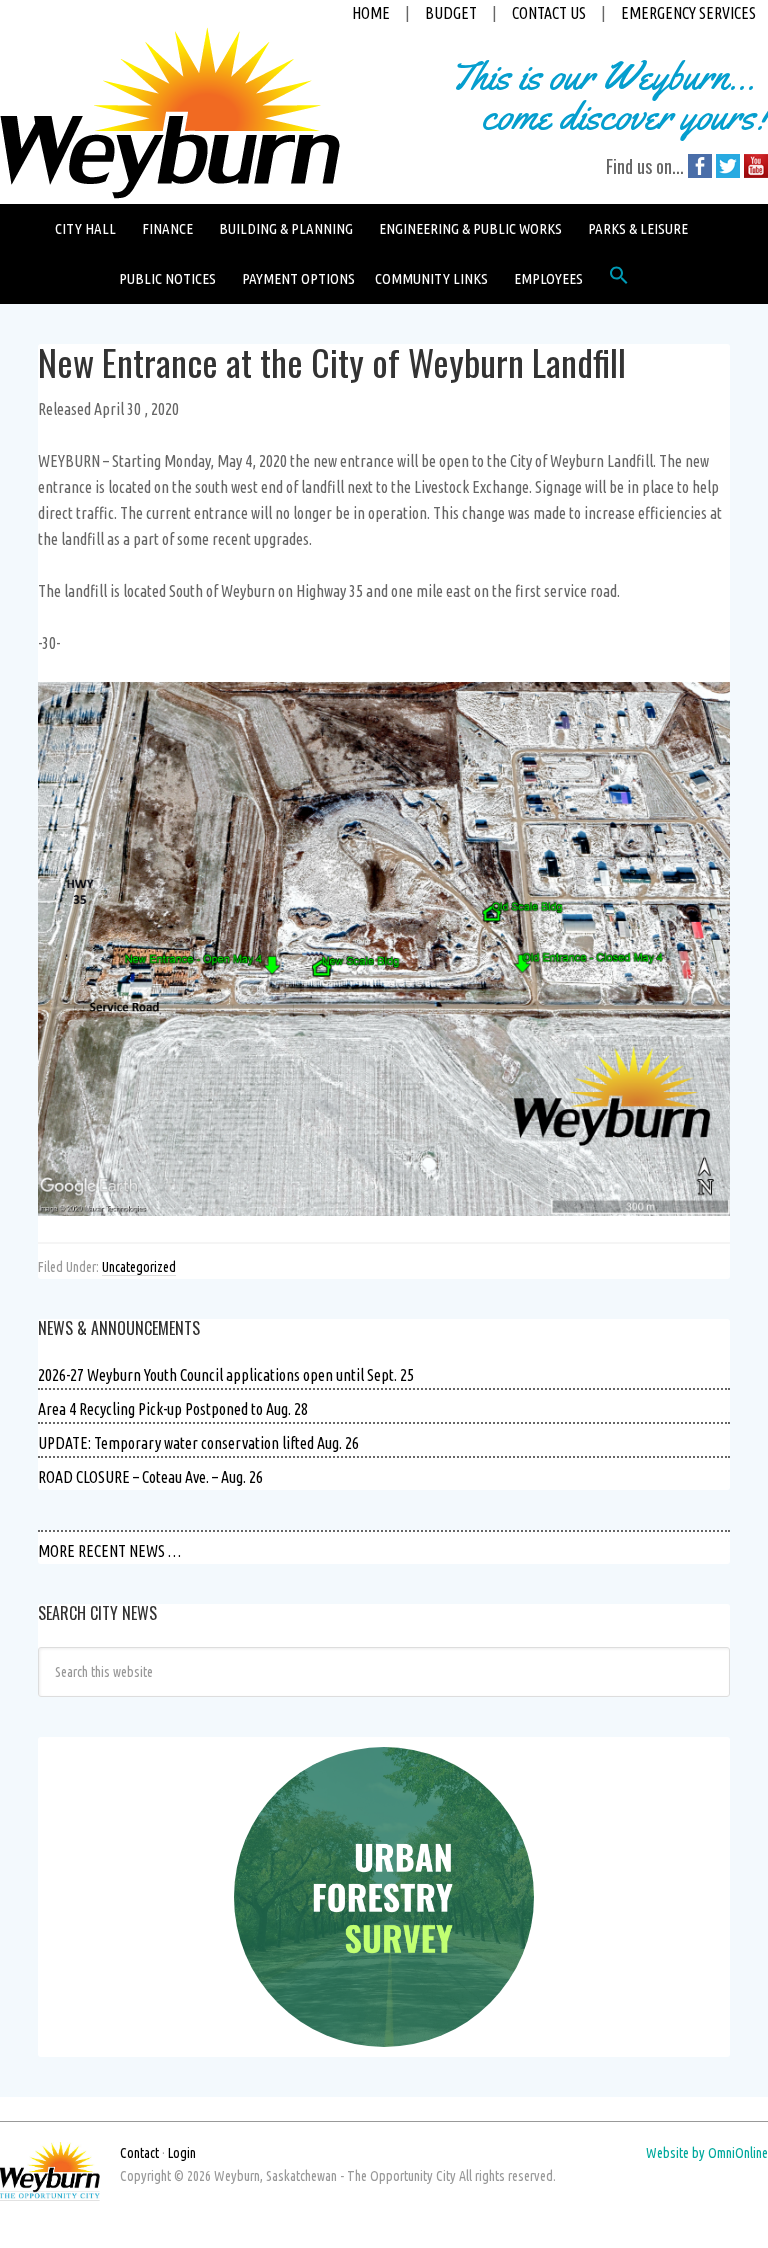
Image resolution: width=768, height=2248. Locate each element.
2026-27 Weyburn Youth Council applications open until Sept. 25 (226, 1375)
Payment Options (298, 278)
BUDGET (451, 13)
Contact (139, 2153)
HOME (371, 13)
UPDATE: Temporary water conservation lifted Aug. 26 (198, 1443)
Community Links (431, 278)
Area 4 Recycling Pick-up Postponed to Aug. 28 (173, 1409)
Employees (548, 278)
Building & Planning (286, 228)
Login (182, 2153)
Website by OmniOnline (707, 2153)
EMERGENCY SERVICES (688, 13)
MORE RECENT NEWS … (109, 1551)
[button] (619, 280)
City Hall (85, 228)
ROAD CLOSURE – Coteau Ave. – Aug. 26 (150, 1477)
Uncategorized (139, 1267)
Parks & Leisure (638, 228)
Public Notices (167, 278)
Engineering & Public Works (470, 228)
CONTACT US (549, 13)
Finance (167, 228)
